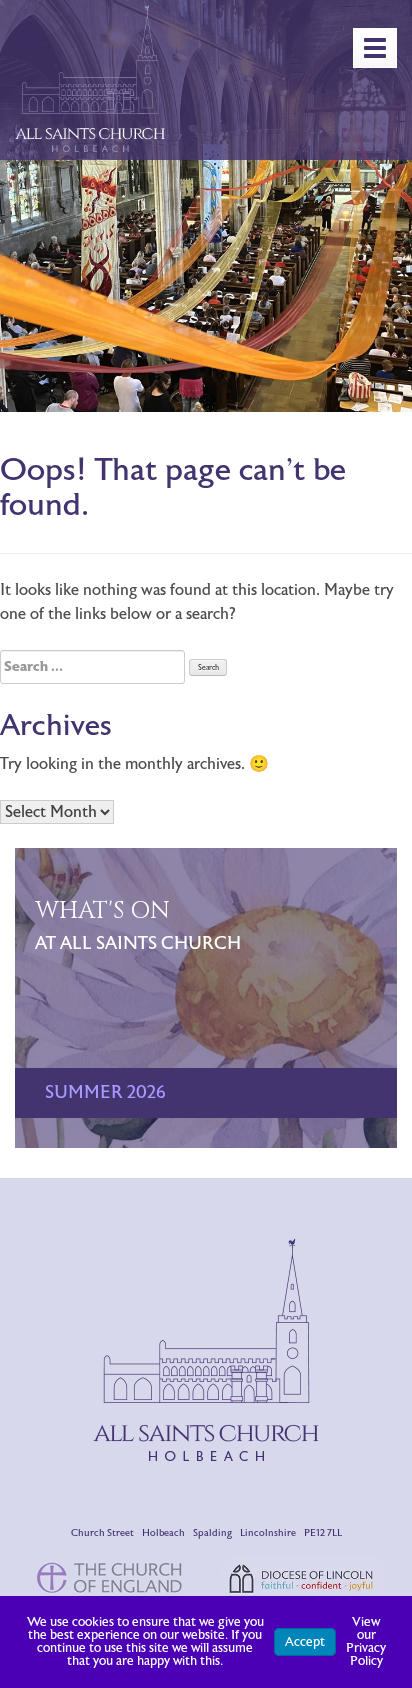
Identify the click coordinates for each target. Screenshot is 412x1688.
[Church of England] (110, 1576)
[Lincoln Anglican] (301, 1577)
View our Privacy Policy (366, 1641)
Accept (305, 1642)
